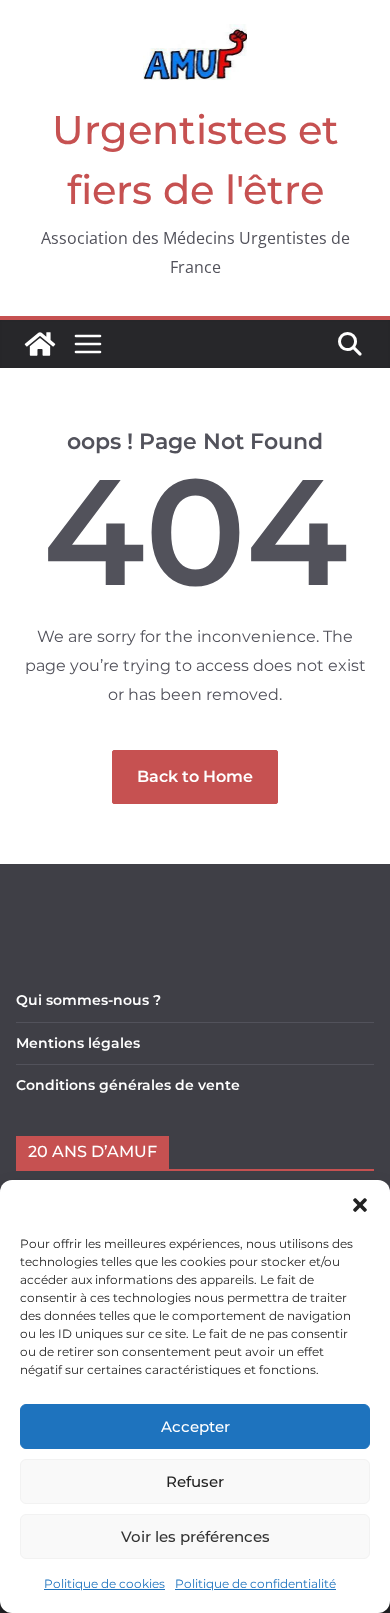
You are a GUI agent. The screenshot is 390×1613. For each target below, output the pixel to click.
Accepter (195, 1426)
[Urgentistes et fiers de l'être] (40, 344)
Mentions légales (78, 1043)
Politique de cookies (104, 1583)
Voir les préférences (195, 1536)
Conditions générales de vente (128, 1085)
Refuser (195, 1481)
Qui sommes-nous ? (88, 1000)
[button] (360, 1205)
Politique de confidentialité (255, 1583)
